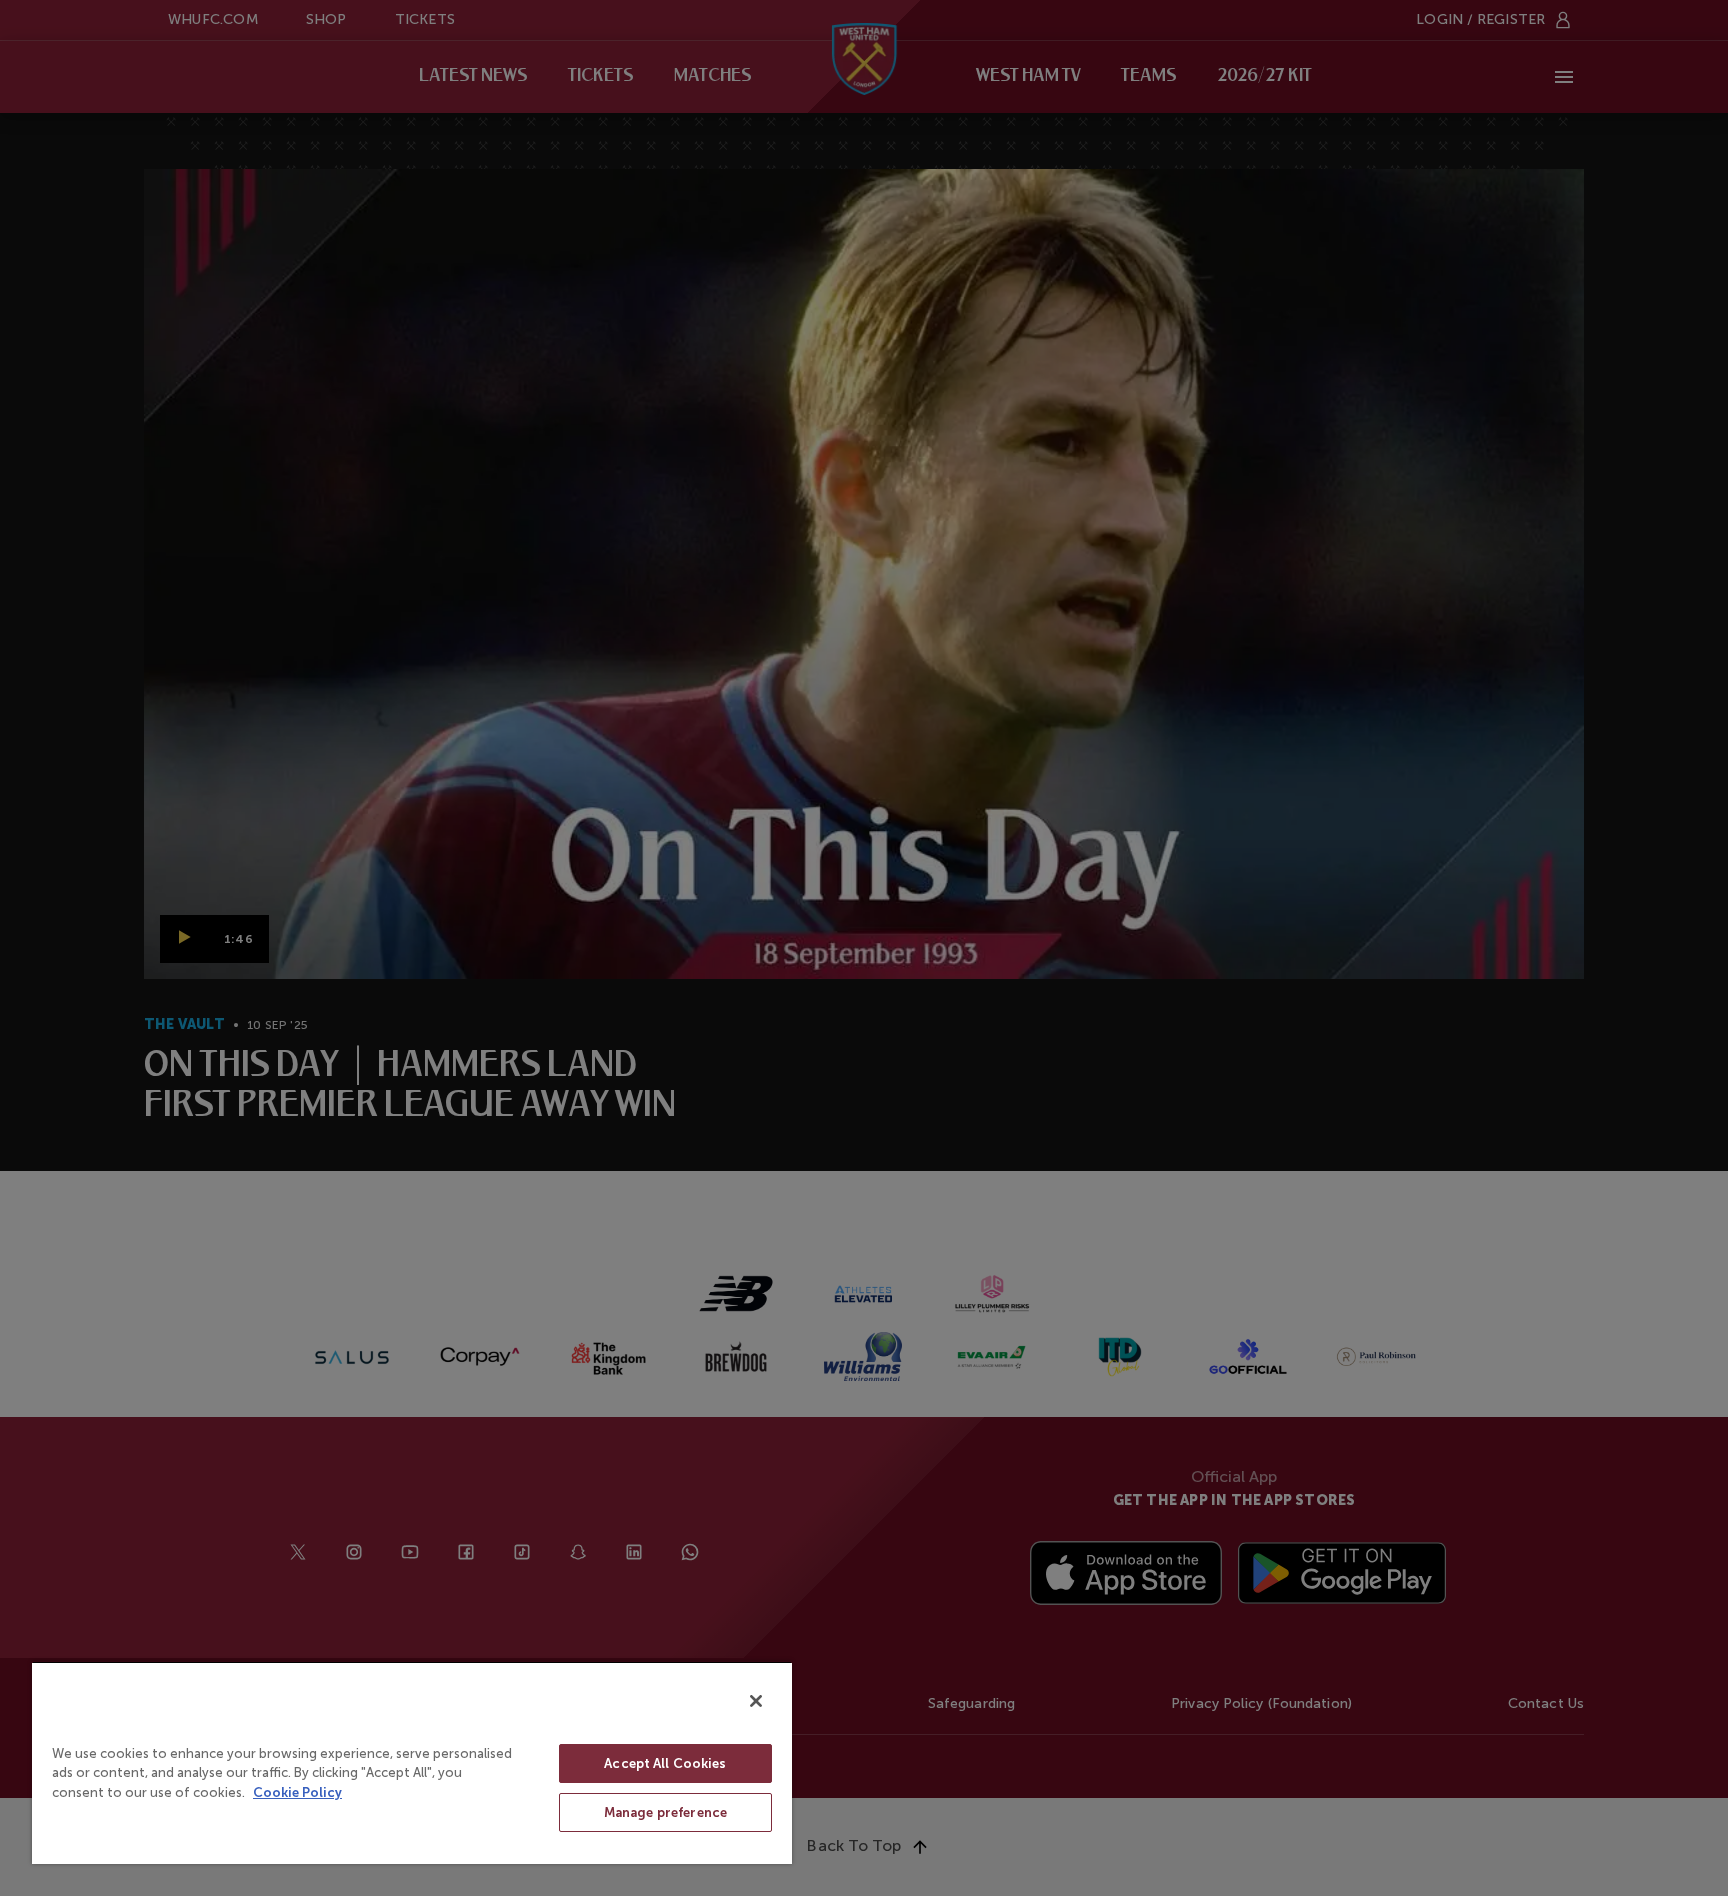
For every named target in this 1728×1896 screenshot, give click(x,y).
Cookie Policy (297, 1792)
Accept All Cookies (665, 1763)
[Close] (756, 1701)
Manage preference (665, 1812)
